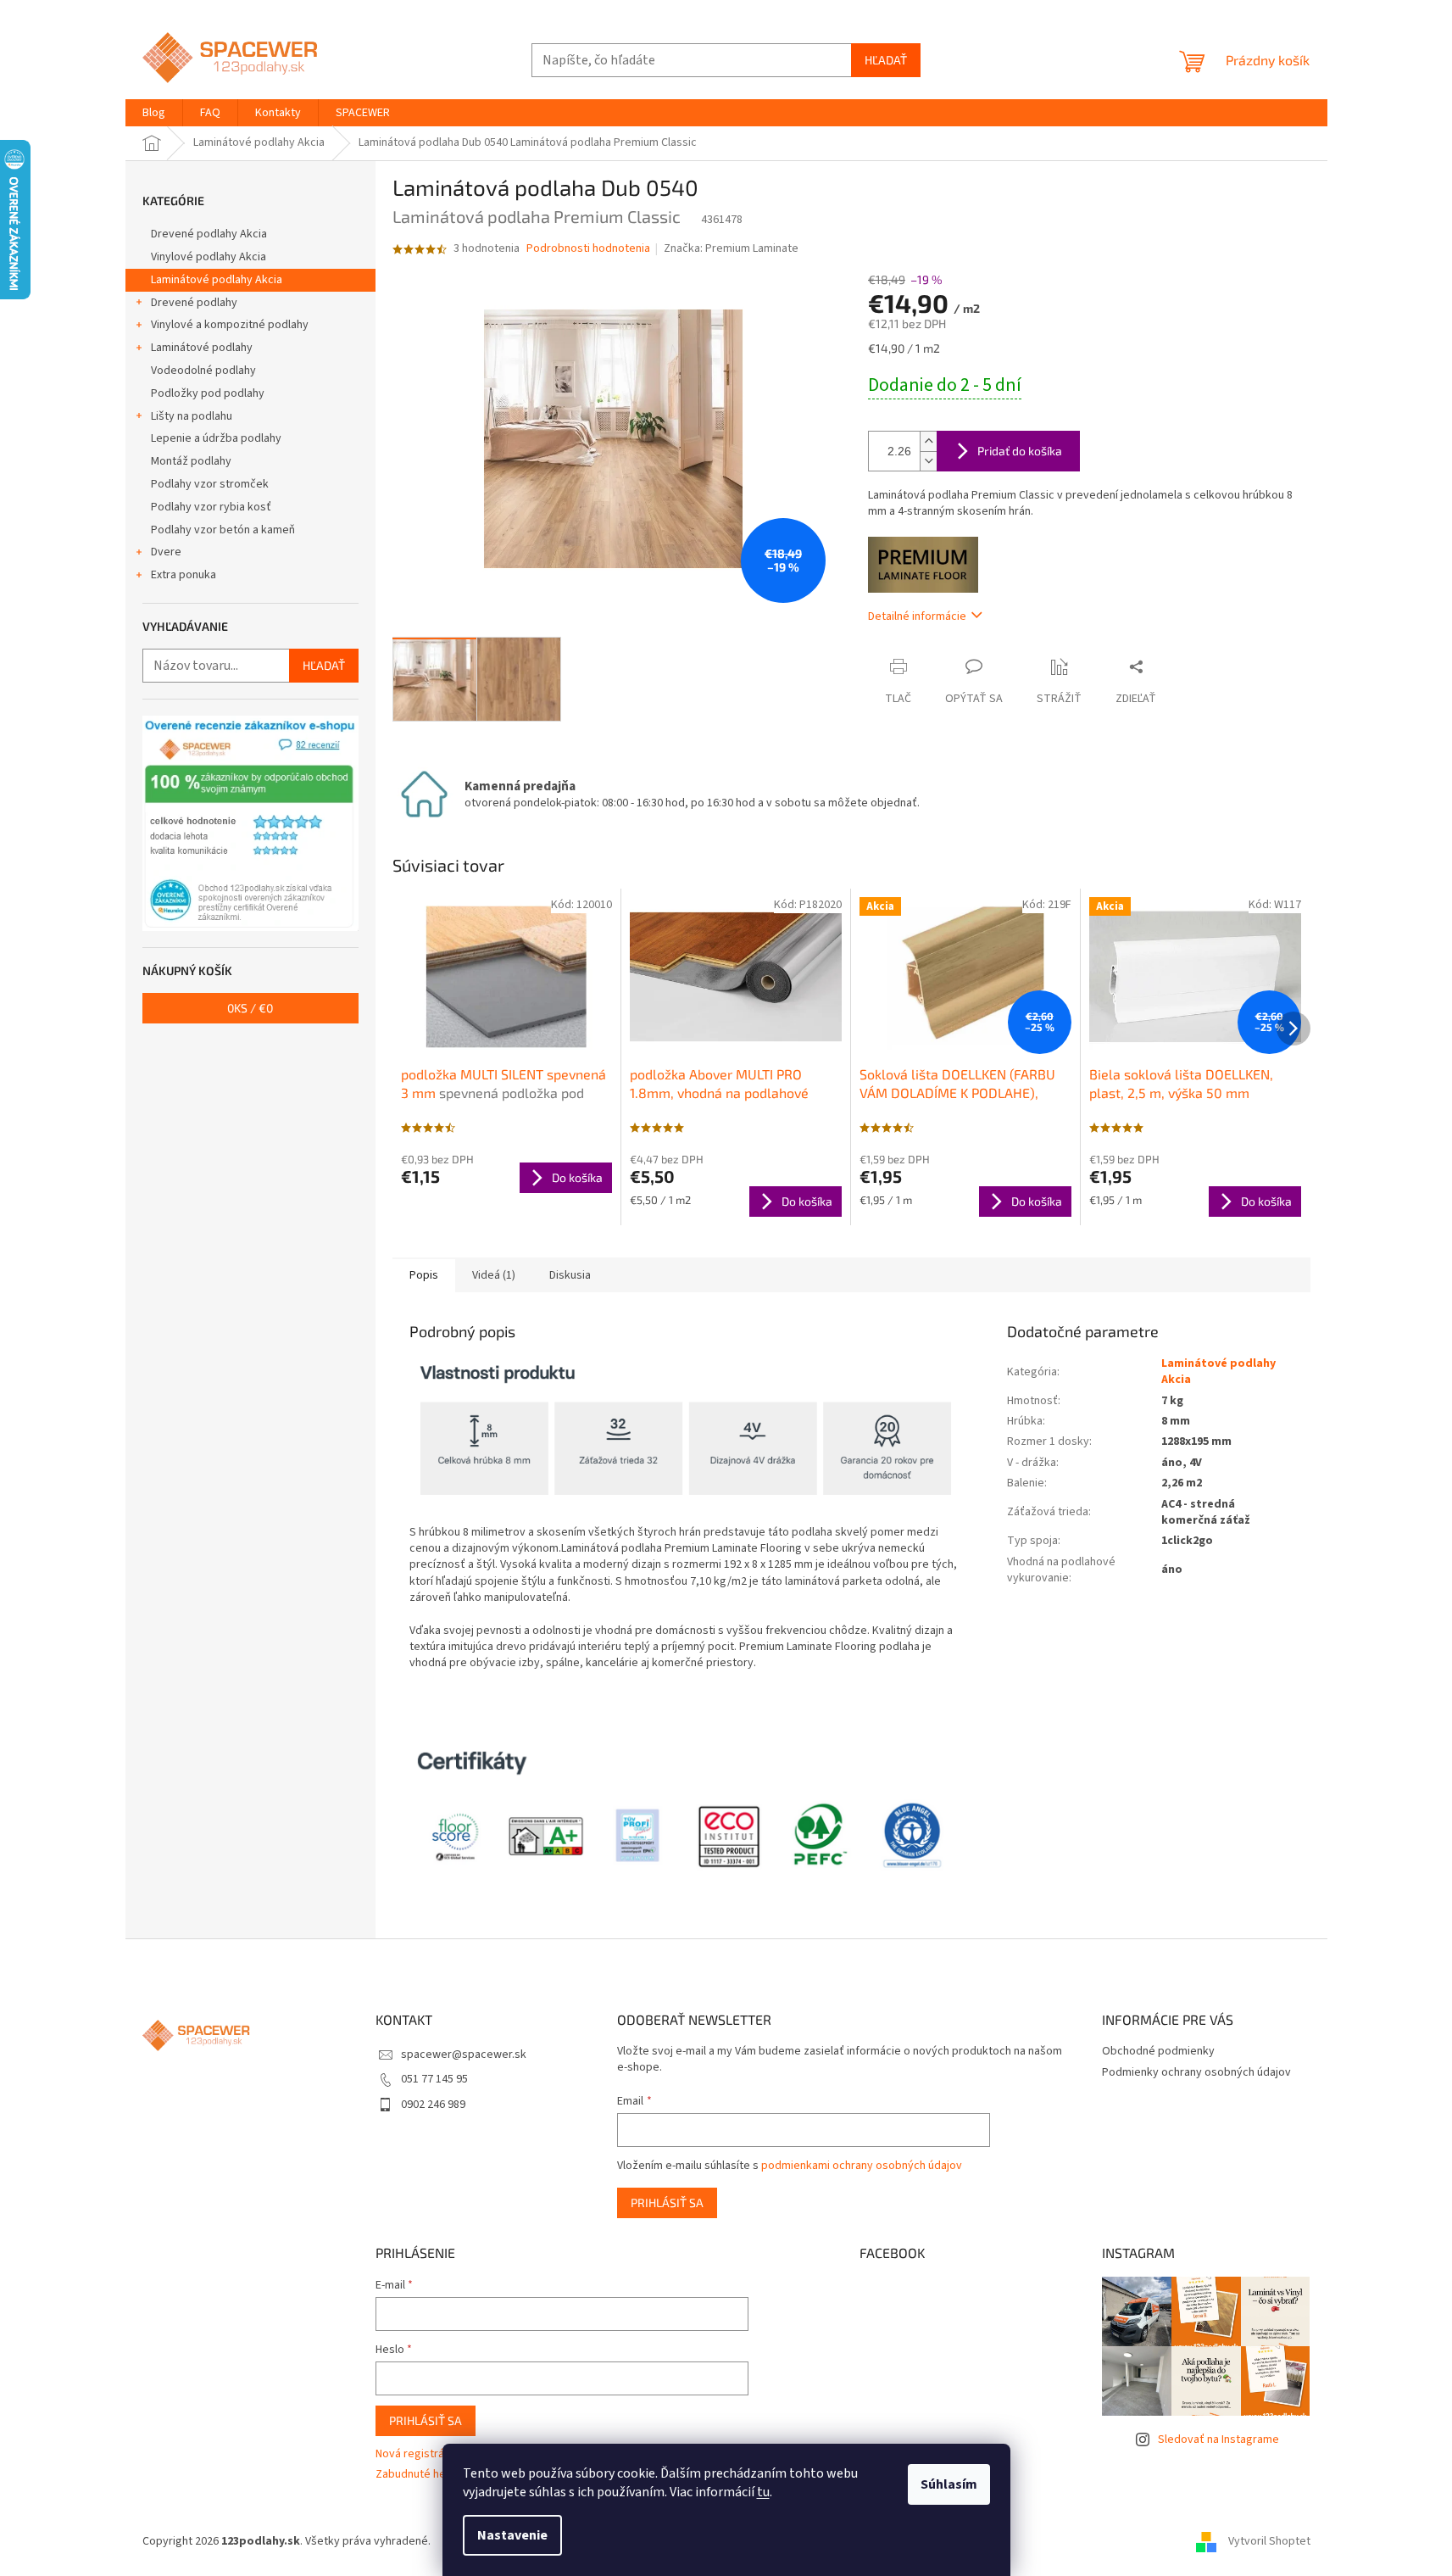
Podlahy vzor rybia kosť (211, 507)
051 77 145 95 (434, 2079)
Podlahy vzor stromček (210, 484)
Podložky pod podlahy (208, 393)
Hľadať (886, 60)
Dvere (166, 552)
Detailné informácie (917, 616)
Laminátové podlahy (202, 348)
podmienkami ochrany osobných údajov (862, 2166)
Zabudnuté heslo (418, 2475)
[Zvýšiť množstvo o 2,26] (928, 441)
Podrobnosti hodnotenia (588, 249)
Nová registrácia (417, 2454)
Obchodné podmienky (1158, 2051)
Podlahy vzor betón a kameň (223, 530)
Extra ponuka (184, 575)
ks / (250, 1008)
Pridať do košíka (1020, 451)
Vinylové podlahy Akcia (209, 257)
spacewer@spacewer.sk (464, 2055)
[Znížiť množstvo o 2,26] (928, 461)
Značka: (731, 248)
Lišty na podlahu (192, 416)
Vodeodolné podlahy (203, 371)
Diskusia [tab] (570, 1275)
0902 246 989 (433, 2105)
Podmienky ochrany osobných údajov (1196, 2072)
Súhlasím (949, 2484)
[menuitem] (154, 113)
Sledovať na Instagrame (1218, 2439)
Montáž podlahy (191, 461)
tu (763, 2492)
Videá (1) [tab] (494, 1275)
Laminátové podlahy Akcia (217, 280)
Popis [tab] (424, 1275)
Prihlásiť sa (667, 2202)
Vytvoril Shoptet (1269, 2541)
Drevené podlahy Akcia (209, 234)
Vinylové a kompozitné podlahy (230, 325)
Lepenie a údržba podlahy (216, 438)
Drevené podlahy (194, 303)
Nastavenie (512, 2535)
